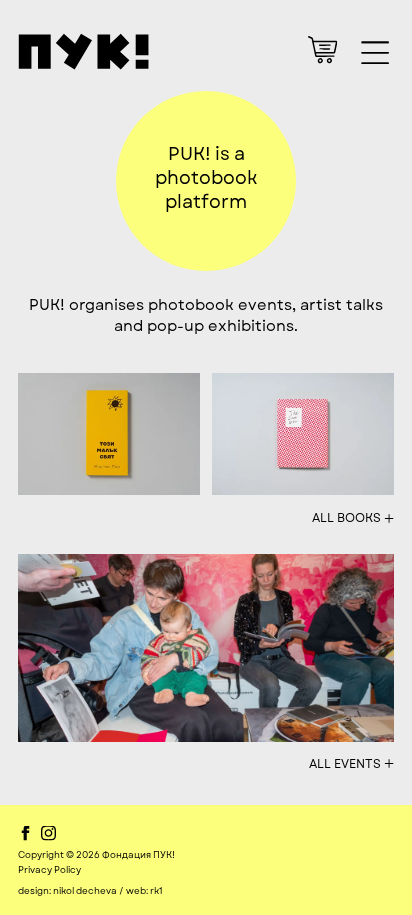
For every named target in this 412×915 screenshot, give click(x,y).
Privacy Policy (49, 870)
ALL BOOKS (353, 518)
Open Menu (374, 53)
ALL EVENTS (351, 763)
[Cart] (322, 49)
